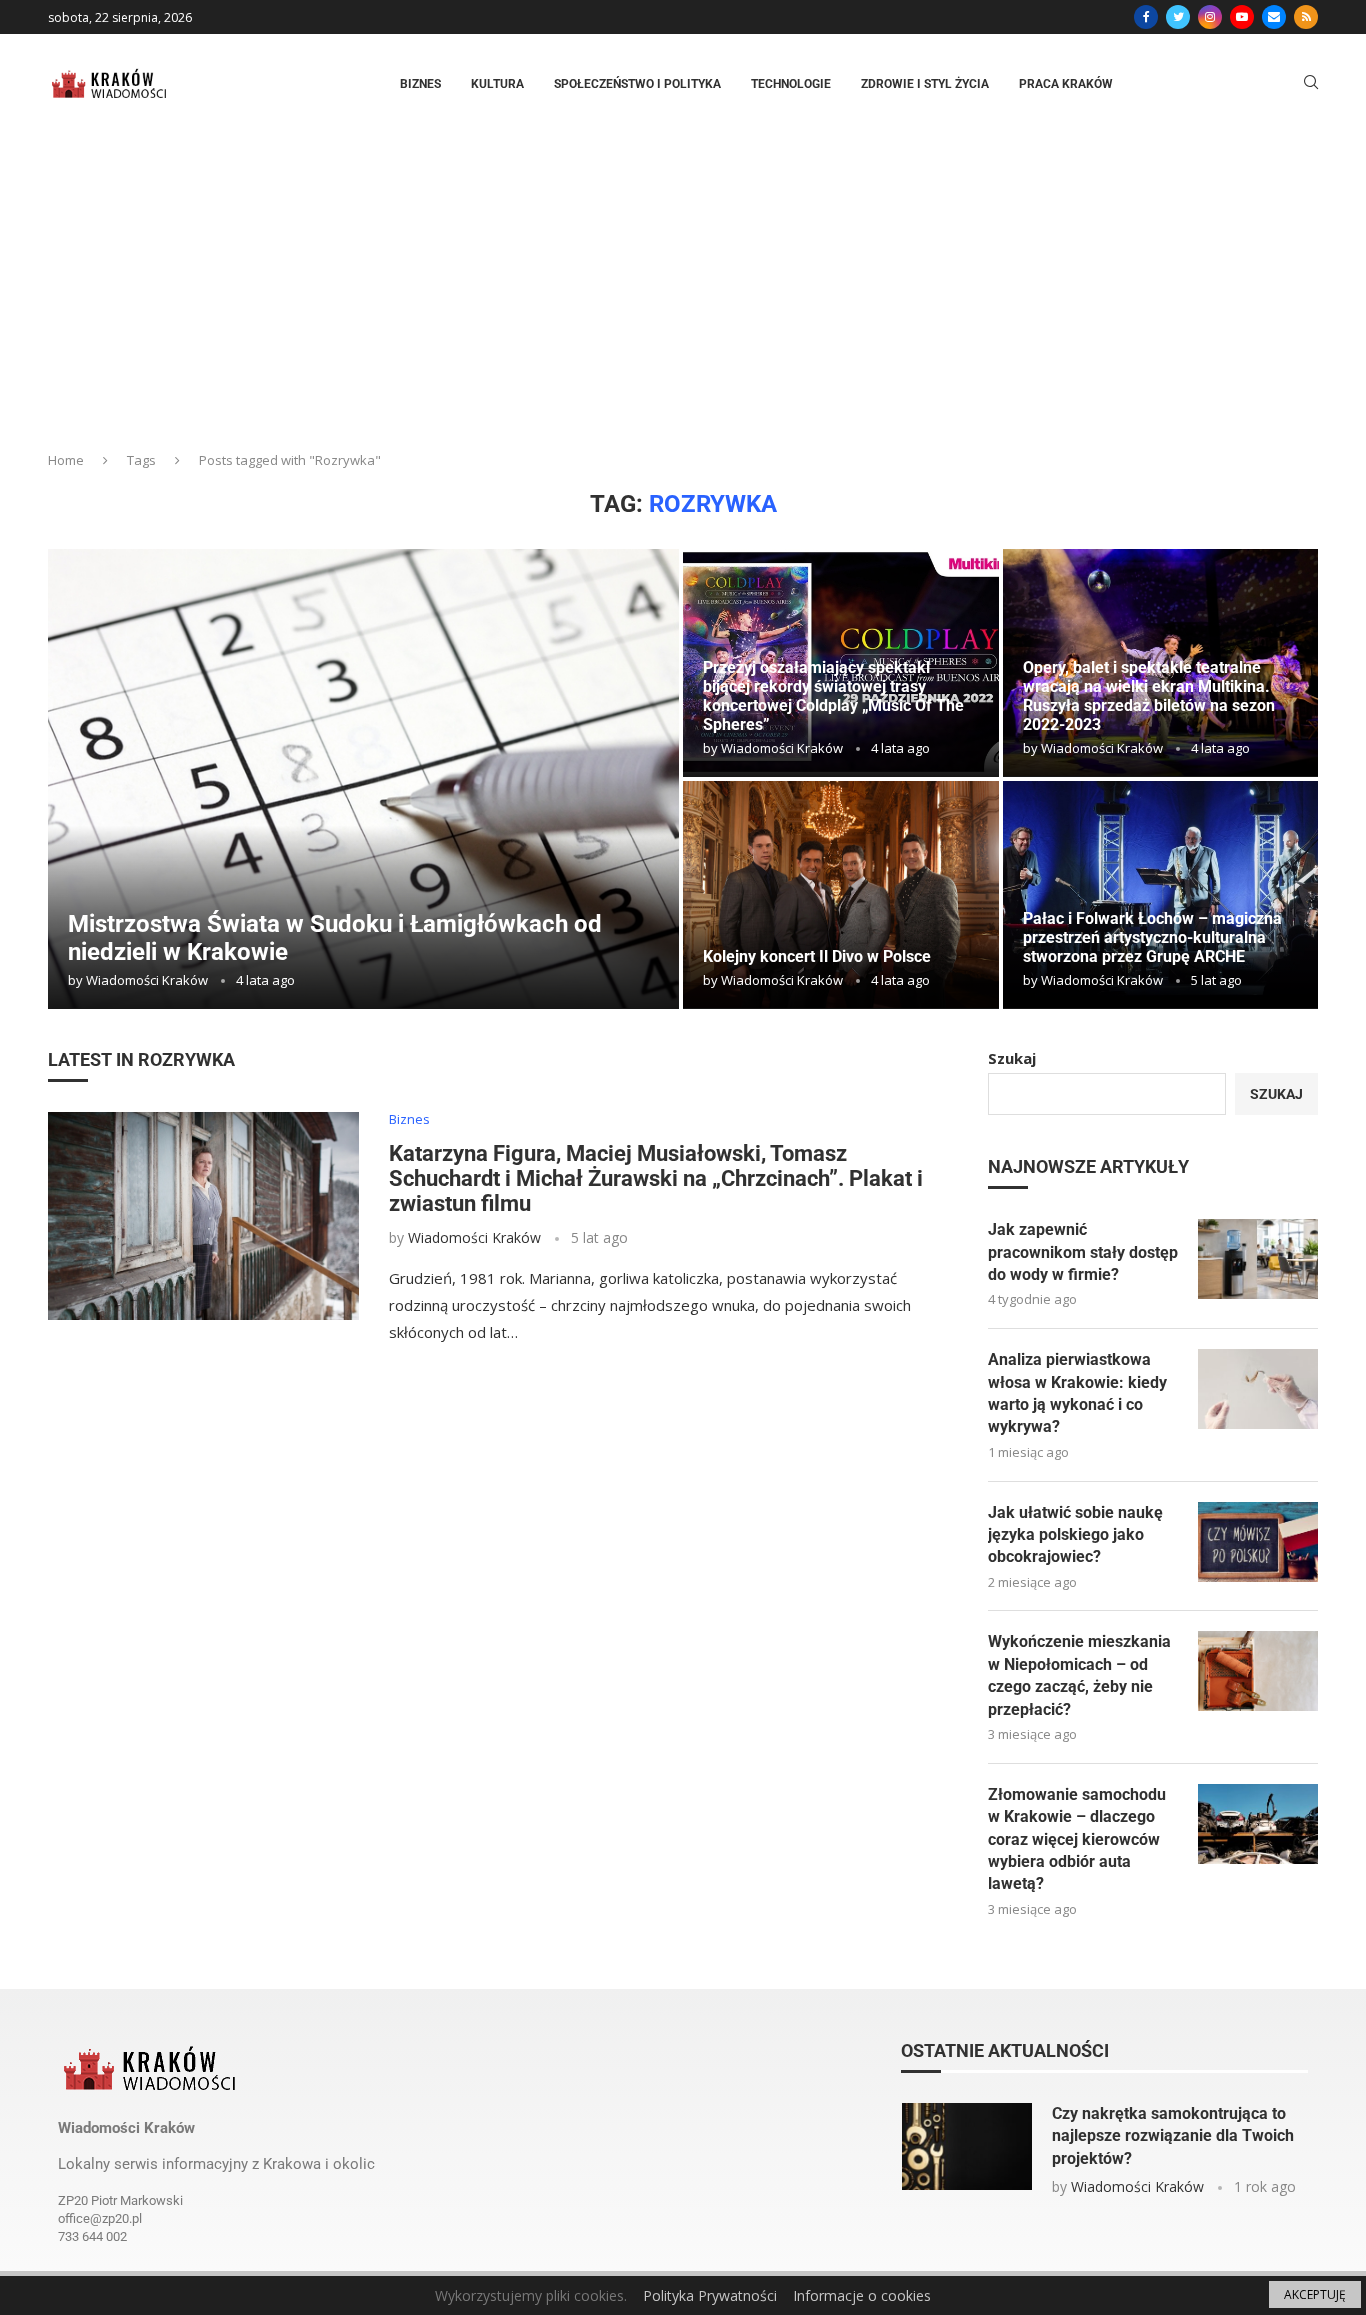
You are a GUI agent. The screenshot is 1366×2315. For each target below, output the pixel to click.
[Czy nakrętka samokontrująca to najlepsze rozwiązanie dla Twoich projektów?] (967, 2146)
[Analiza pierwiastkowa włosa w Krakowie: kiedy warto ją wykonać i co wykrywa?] (1258, 1389)
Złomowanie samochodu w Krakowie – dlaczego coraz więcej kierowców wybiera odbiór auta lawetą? (1077, 1839)
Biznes (420, 84)
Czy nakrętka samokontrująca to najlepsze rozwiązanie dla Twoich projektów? (1173, 2136)
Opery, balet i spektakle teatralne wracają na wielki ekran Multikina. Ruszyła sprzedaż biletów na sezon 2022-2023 (1149, 696)
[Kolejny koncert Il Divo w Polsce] (841, 895)
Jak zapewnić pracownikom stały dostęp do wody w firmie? (1083, 1252)
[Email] (1274, 17)
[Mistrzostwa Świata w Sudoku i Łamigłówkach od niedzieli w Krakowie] (363, 779)
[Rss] (1306, 17)
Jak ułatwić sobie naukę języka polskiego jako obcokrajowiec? (1075, 1535)
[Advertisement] (683, 284)
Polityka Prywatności (710, 2295)
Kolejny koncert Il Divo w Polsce (817, 956)
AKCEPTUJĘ (1315, 2294)
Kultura (497, 84)
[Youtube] (1242, 17)
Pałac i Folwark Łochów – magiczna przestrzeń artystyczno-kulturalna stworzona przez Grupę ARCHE (1152, 937)
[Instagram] (1210, 17)
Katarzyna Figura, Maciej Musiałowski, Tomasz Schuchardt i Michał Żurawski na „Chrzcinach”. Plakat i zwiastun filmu (656, 1178)
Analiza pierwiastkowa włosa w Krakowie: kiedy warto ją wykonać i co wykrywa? (1077, 1393)
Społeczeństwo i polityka (637, 84)
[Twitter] (1178, 17)
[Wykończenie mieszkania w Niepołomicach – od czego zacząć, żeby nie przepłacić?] (1258, 1671)
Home (66, 460)
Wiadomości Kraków (147, 980)
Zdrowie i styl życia (925, 84)
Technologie (791, 84)
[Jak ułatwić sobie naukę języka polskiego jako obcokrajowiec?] (1258, 1542)
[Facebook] (1146, 17)
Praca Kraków (1066, 84)
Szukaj (1012, 1058)
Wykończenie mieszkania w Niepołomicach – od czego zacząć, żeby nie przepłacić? (1079, 1675)
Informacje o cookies (862, 2295)
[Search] (1311, 84)
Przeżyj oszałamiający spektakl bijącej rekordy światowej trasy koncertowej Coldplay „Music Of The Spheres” (833, 696)
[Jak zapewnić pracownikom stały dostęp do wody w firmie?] (1258, 1259)
